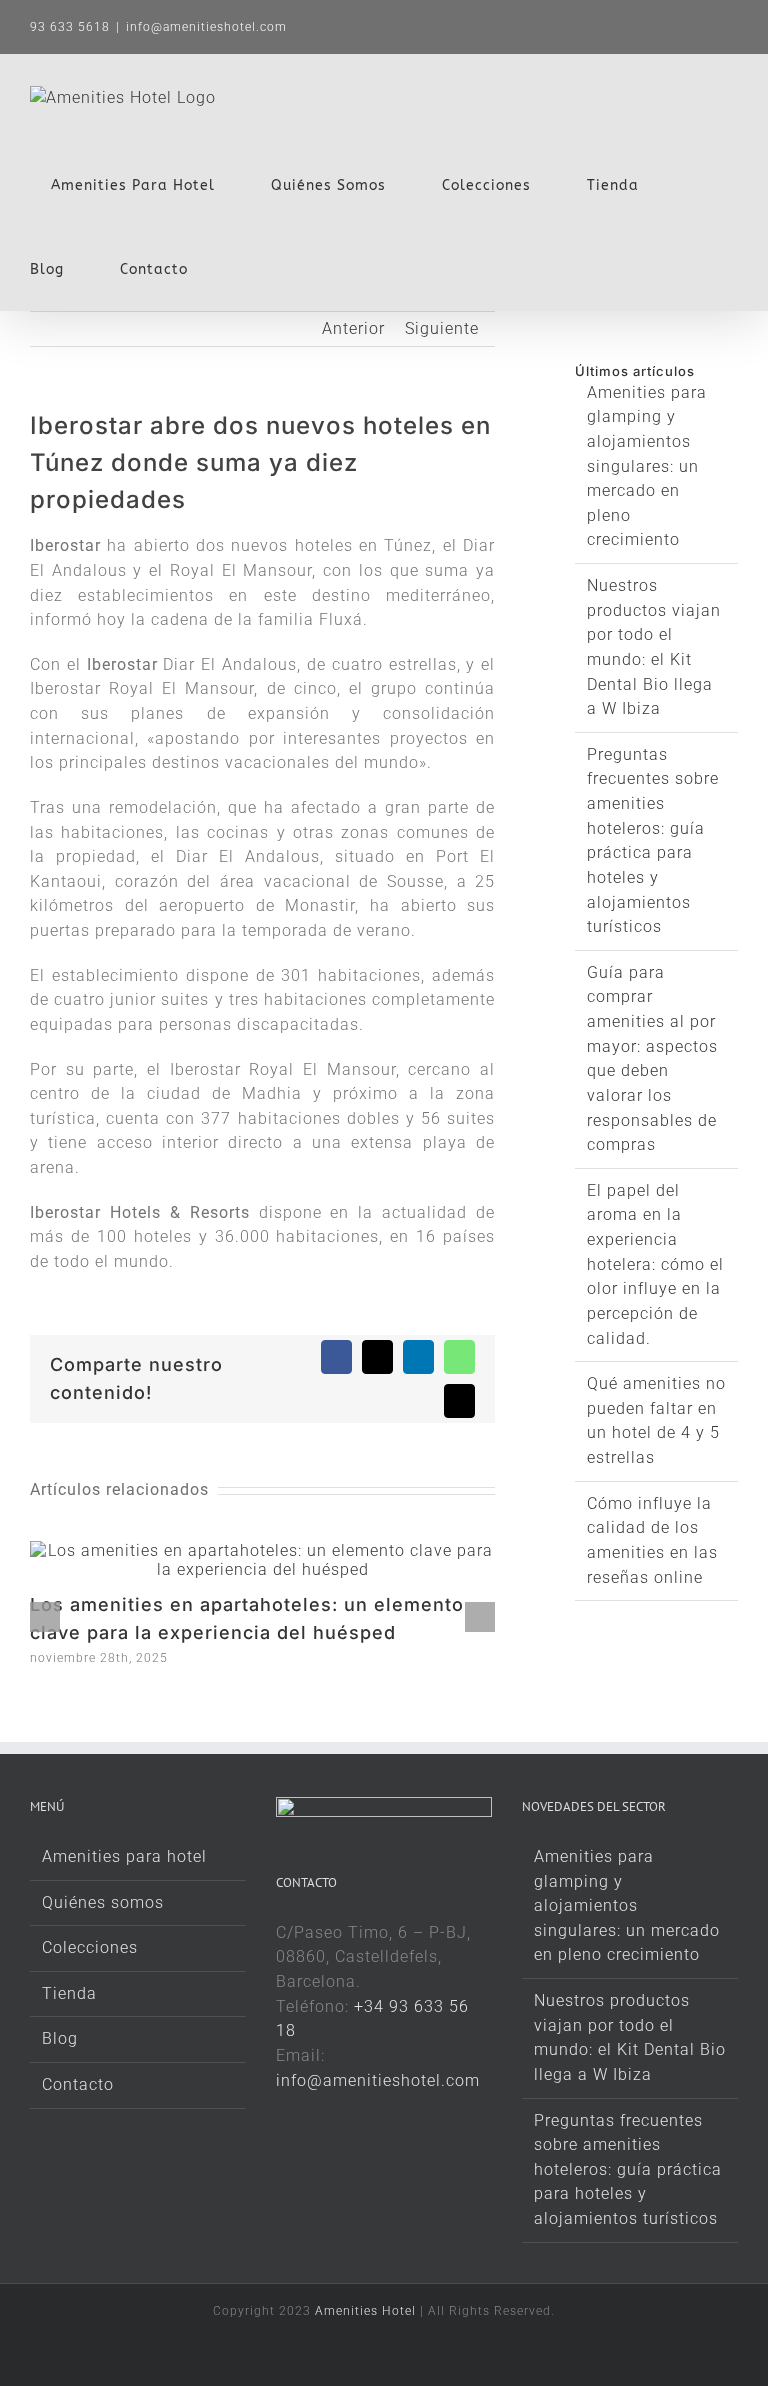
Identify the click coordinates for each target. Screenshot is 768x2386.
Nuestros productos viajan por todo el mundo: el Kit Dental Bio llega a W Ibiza (630, 2037)
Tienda (69, 1993)
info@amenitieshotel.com (206, 27)
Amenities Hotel (365, 2311)
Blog (60, 2038)
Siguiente (442, 328)
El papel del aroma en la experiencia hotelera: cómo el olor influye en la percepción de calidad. (655, 1264)
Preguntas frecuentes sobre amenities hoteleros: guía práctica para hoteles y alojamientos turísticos (628, 2170)
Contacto (78, 2084)
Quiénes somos (103, 1902)
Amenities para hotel (124, 1856)
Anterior (353, 328)
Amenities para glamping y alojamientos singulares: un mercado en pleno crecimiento (647, 466)
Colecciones (90, 1947)
